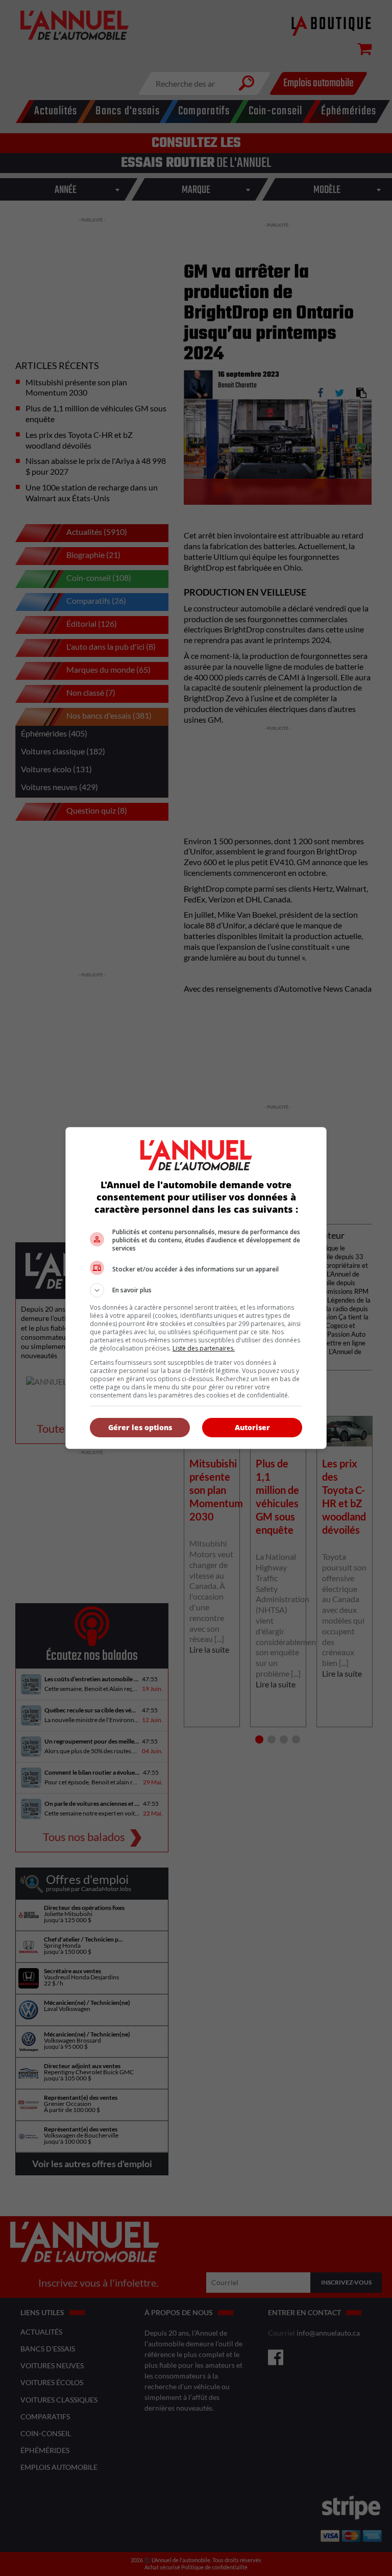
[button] (196, 1290)
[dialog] (196, 1288)
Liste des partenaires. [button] (204, 1348)
